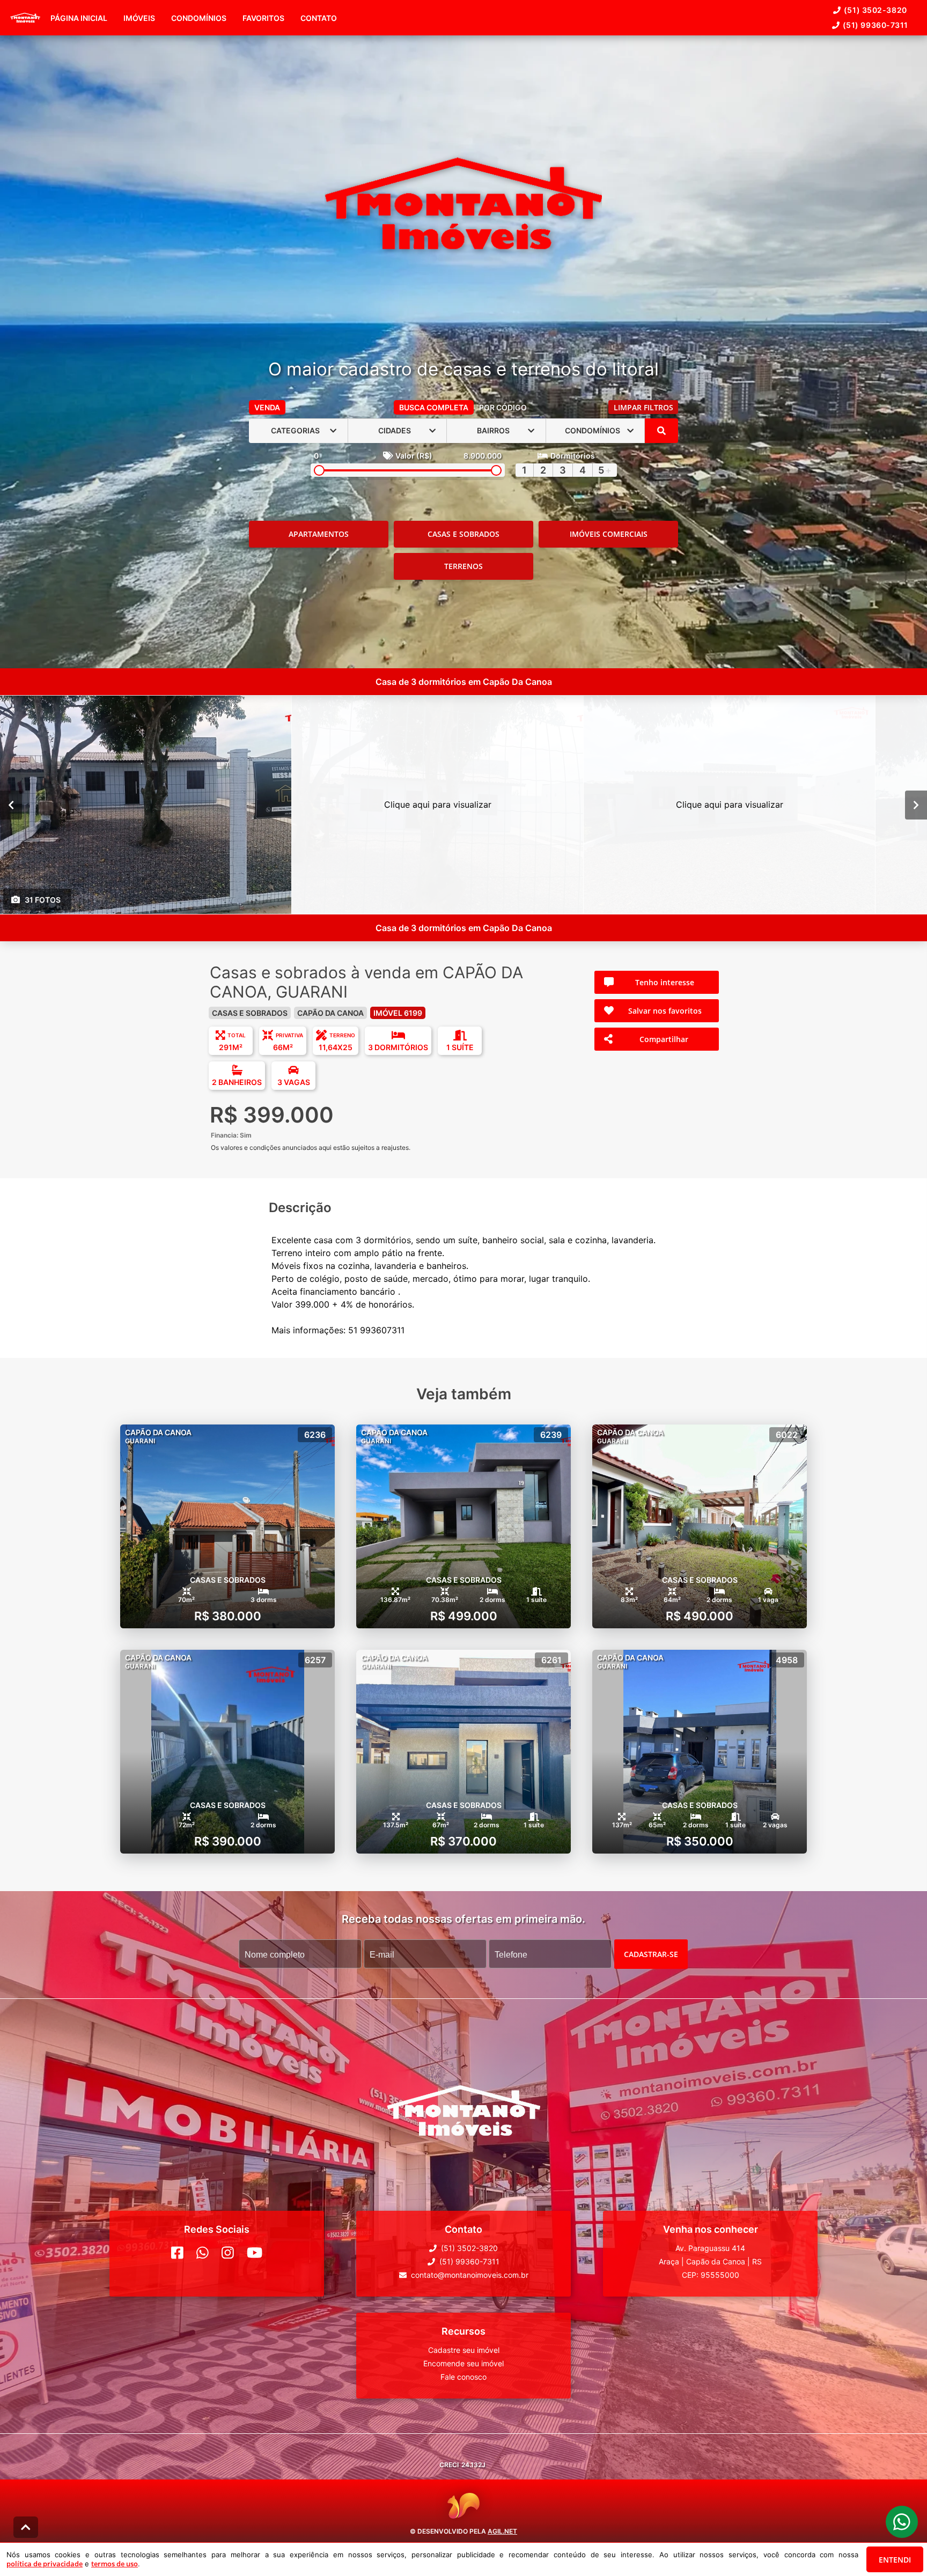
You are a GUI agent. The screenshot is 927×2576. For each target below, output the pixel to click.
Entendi (895, 2560)
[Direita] (916, 804)
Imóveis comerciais (609, 534)
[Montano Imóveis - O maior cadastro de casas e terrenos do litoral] (463, 205)
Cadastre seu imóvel (464, 2350)
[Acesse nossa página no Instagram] (228, 2253)
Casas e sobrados (464, 534)
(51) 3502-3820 (876, 10)
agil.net (502, 2531)
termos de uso (115, 2564)
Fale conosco (464, 2377)
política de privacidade (45, 2564)
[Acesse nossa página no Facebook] (177, 2253)
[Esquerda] (11, 804)
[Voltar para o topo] (26, 2527)
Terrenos (464, 566)
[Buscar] (661, 431)
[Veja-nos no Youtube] (255, 2253)
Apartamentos (319, 534)
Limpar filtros (643, 407)
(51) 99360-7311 (876, 25)
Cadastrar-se (651, 1954)
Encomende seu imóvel (464, 2363)
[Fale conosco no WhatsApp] (203, 2253)
